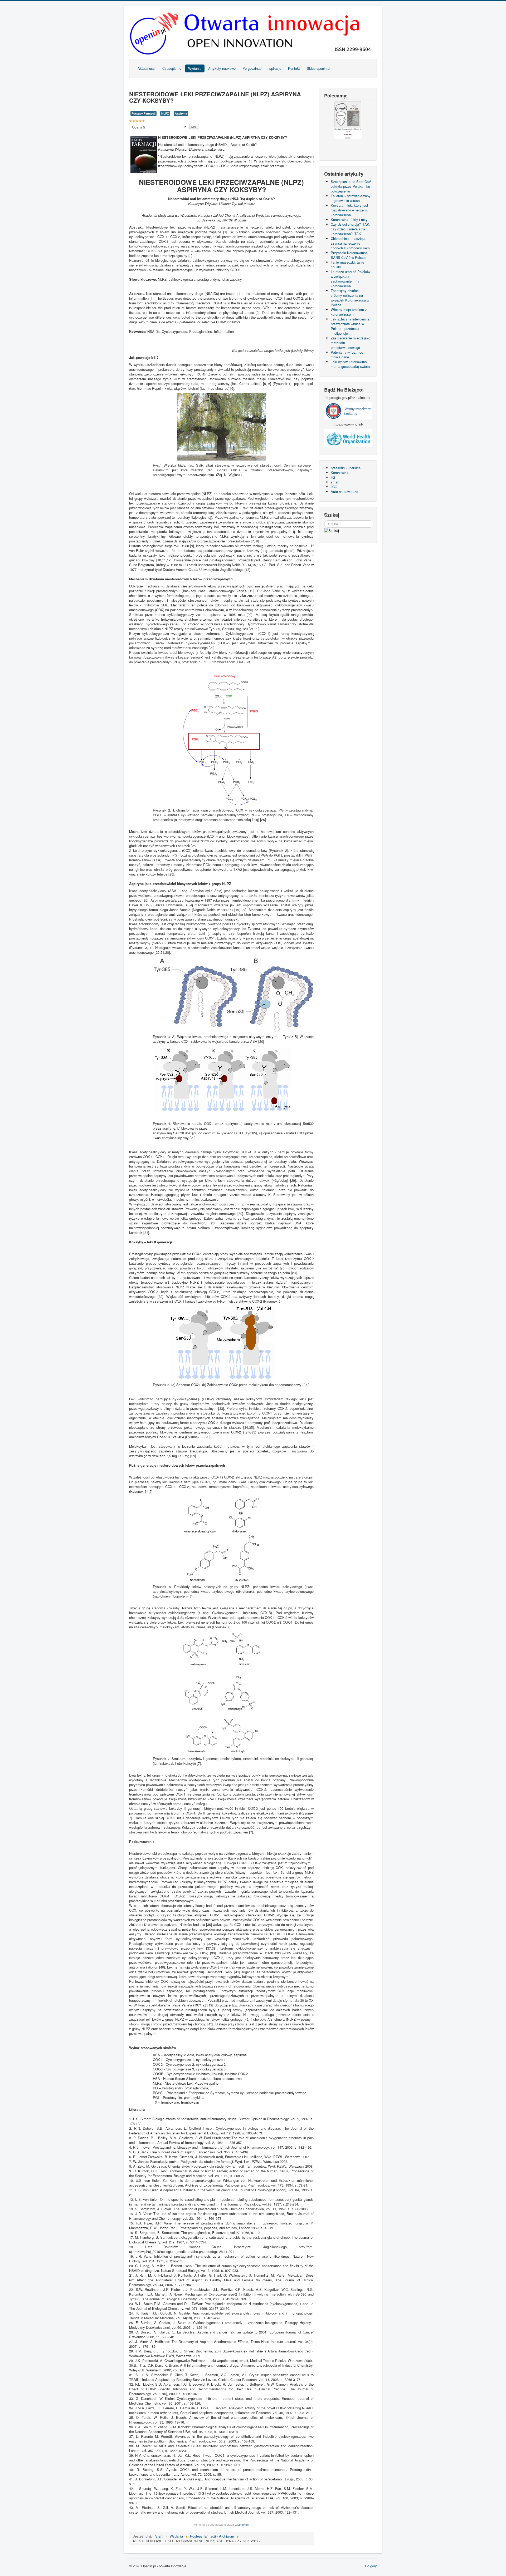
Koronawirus (340, 473)
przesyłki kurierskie (346, 468)
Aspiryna (181, 113)
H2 (333, 477)
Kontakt (294, 68)
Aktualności (147, 68)
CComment (242, 2524)
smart (335, 482)
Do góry (371, 2566)
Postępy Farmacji (143, 113)
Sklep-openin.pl (318, 68)
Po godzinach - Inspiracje (262, 68)
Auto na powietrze (344, 491)
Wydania (195, 68)
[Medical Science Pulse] (348, 410)
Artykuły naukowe (222, 68)
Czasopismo (172, 68)
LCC (334, 487)
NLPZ (165, 113)
